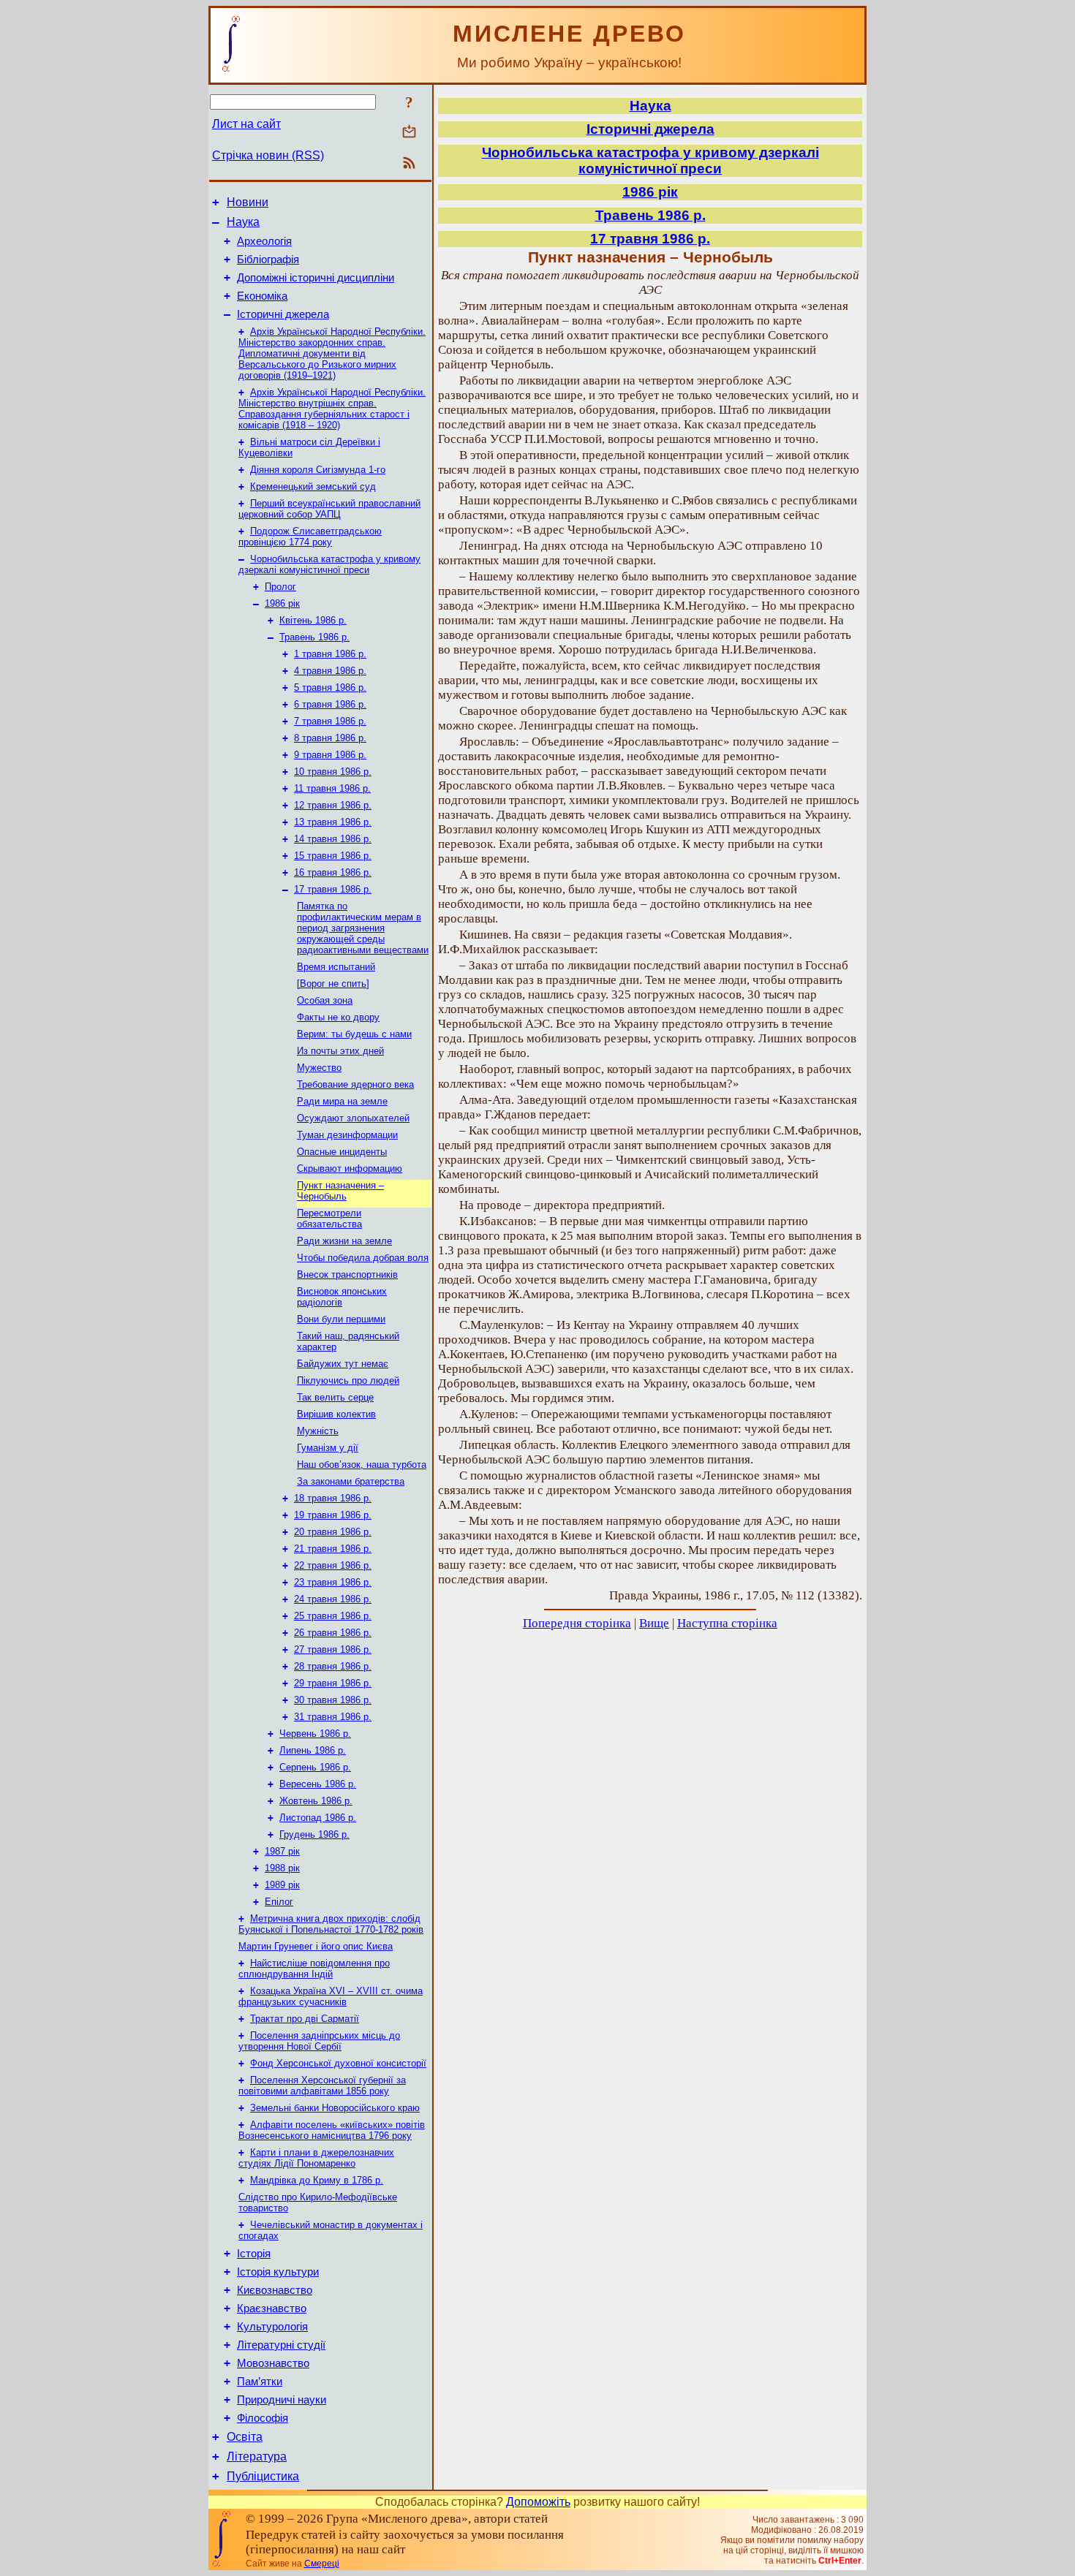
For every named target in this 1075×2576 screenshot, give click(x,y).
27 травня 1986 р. (333, 1649)
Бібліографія (268, 260)
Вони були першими (341, 1319)
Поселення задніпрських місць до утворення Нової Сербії (319, 2041)
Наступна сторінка (727, 1623)
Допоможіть (538, 2502)
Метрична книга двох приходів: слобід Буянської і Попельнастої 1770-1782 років (331, 1924)
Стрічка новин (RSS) (268, 155)
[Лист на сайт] (409, 133)
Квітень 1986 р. (313, 620)
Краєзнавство (272, 2308)
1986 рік (282, 603)
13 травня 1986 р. (333, 822)
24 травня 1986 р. (333, 1599)
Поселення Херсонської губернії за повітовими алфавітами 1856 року (322, 2086)
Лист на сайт (246, 124)
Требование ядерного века (355, 1084)
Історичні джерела (283, 314)
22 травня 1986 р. (333, 1565)
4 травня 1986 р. (330, 671)
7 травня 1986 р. (330, 721)
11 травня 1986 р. (332, 788)
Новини (248, 202)
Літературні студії (281, 2345)
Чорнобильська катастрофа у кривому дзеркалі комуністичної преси (329, 564)
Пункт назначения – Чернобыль (340, 1191)
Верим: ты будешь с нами (354, 1034)
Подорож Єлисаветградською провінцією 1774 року (310, 537)
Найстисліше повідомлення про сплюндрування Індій (314, 1969)
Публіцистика (263, 2476)
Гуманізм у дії (328, 1448)
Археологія (264, 241)
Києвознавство (275, 2290)
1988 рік (282, 1868)
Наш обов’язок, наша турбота (362, 1465)
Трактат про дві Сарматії (305, 2019)
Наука (243, 222)
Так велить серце (335, 1397)
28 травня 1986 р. (333, 1666)
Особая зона (325, 1000)
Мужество (319, 1068)
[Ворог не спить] (333, 984)
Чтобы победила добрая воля (363, 1258)
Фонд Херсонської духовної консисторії (338, 2063)
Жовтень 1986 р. (316, 1801)
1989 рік (282, 1885)
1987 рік (282, 1851)
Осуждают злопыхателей (353, 1118)
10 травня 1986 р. (333, 772)
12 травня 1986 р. (333, 805)
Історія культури (278, 2272)
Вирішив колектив (336, 1414)
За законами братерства (351, 1481)
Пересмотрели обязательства (329, 1219)
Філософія (263, 2418)
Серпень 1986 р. (315, 1767)
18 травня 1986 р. (333, 1498)
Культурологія (272, 2327)
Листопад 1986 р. (318, 1818)
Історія (254, 2254)
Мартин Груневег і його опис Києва (316, 1946)
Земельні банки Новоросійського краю (335, 2108)
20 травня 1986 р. (333, 1532)
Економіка (262, 296)
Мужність (318, 1431)
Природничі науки (282, 2400)
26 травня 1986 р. (333, 1633)
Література (257, 2456)
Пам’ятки (260, 2382)
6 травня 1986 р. (330, 704)
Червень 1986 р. (315, 1734)
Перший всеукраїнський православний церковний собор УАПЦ (329, 509)
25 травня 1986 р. (333, 1616)
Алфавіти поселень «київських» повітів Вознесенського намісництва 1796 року (332, 2130)
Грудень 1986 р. (314, 1834)
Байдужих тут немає (343, 1364)
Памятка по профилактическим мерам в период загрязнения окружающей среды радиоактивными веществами (363, 928)
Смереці (322, 2564)
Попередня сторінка (577, 1623)
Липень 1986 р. (313, 1750)
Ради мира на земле (342, 1101)
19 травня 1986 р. (333, 1515)
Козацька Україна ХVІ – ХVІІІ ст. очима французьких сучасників (331, 1996)
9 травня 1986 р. (330, 755)
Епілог (279, 1902)
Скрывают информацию (350, 1168)
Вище (654, 1623)
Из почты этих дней (340, 1051)
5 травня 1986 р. (330, 687)
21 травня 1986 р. (333, 1549)
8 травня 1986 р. (330, 738)
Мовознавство (273, 2363)
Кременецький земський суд (313, 486)
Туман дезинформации (347, 1135)
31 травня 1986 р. (333, 1717)
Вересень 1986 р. (318, 1784)
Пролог (280, 587)
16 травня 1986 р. (333, 872)
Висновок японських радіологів (342, 1297)
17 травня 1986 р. (333, 889)
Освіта (245, 2437)
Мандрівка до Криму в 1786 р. (317, 2180)
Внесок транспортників (347, 1274)
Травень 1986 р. (314, 637)
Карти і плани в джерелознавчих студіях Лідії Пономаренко (316, 2158)
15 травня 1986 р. (333, 856)
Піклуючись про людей (348, 1380)
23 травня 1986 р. (333, 1582)
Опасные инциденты (342, 1152)
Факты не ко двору (338, 1017)
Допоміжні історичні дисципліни (316, 278)
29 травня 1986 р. (333, 1683)
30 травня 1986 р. (333, 1700)
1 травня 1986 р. (330, 654)
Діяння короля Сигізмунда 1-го (318, 470)
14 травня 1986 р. (333, 839)
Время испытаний (336, 967)
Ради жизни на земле (344, 1241)
